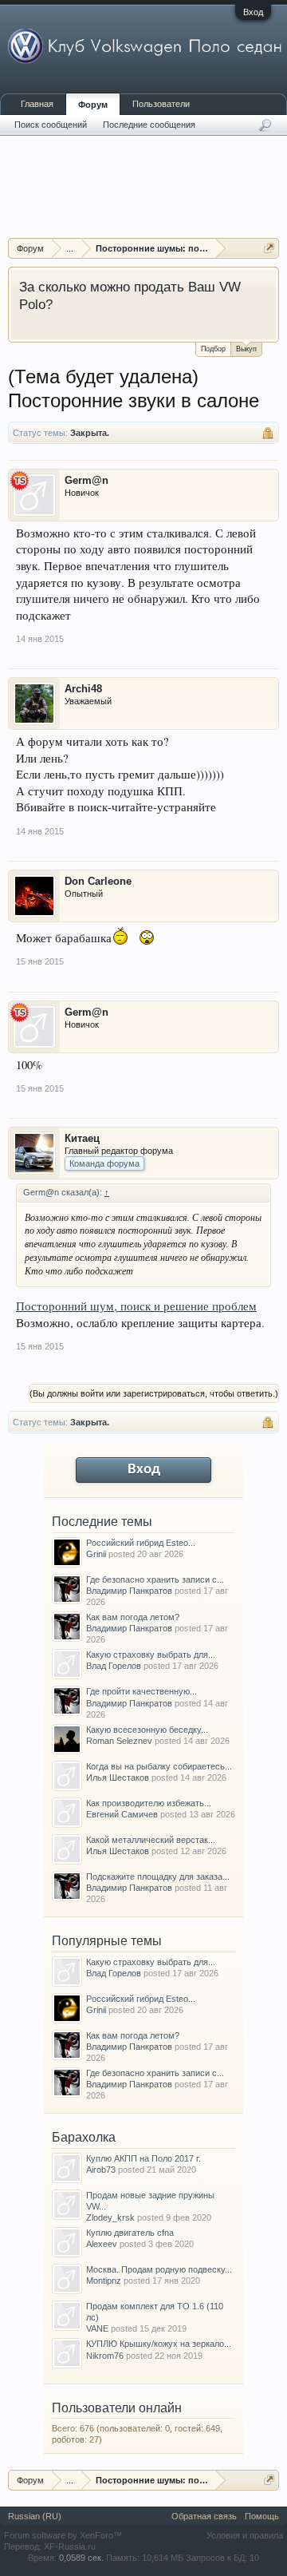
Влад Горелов (114, 1666)
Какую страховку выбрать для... (151, 1655)
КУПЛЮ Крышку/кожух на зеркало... (159, 2344)
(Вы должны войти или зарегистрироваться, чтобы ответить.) (154, 1393)
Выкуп (246, 349)
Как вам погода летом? (133, 1617)
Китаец (82, 1138)
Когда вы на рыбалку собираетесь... (159, 1766)
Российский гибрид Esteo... (141, 1543)
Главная (37, 104)
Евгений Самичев (122, 1814)
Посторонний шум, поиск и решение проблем (136, 1306)
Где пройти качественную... (142, 1691)
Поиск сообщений (51, 125)
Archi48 (83, 689)
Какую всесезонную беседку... (147, 1730)
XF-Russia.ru (70, 2546)
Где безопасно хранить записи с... (155, 1579)
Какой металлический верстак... (151, 1840)
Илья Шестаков (118, 1777)
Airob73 (101, 2170)
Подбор (213, 349)
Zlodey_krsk (110, 2217)
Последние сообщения (149, 125)
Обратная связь (204, 2516)
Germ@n (86, 480)
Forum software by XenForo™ (63, 2535)
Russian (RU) (35, 2516)
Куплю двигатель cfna (130, 2233)
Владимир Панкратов (129, 1591)
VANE (97, 2328)
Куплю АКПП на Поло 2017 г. (143, 2158)
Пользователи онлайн (117, 2408)
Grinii (96, 1554)
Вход (253, 12)
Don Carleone (98, 881)
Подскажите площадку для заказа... (158, 1877)
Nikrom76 (105, 2356)
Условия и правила (245, 2535)
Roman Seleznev (119, 1741)
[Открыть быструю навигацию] (269, 248)
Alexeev (102, 2244)
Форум (93, 105)
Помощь (262, 2516)
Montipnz (104, 2281)
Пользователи (161, 104)
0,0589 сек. (81, 2558)
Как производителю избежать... (149, 1803)
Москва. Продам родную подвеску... (159, 2269)
